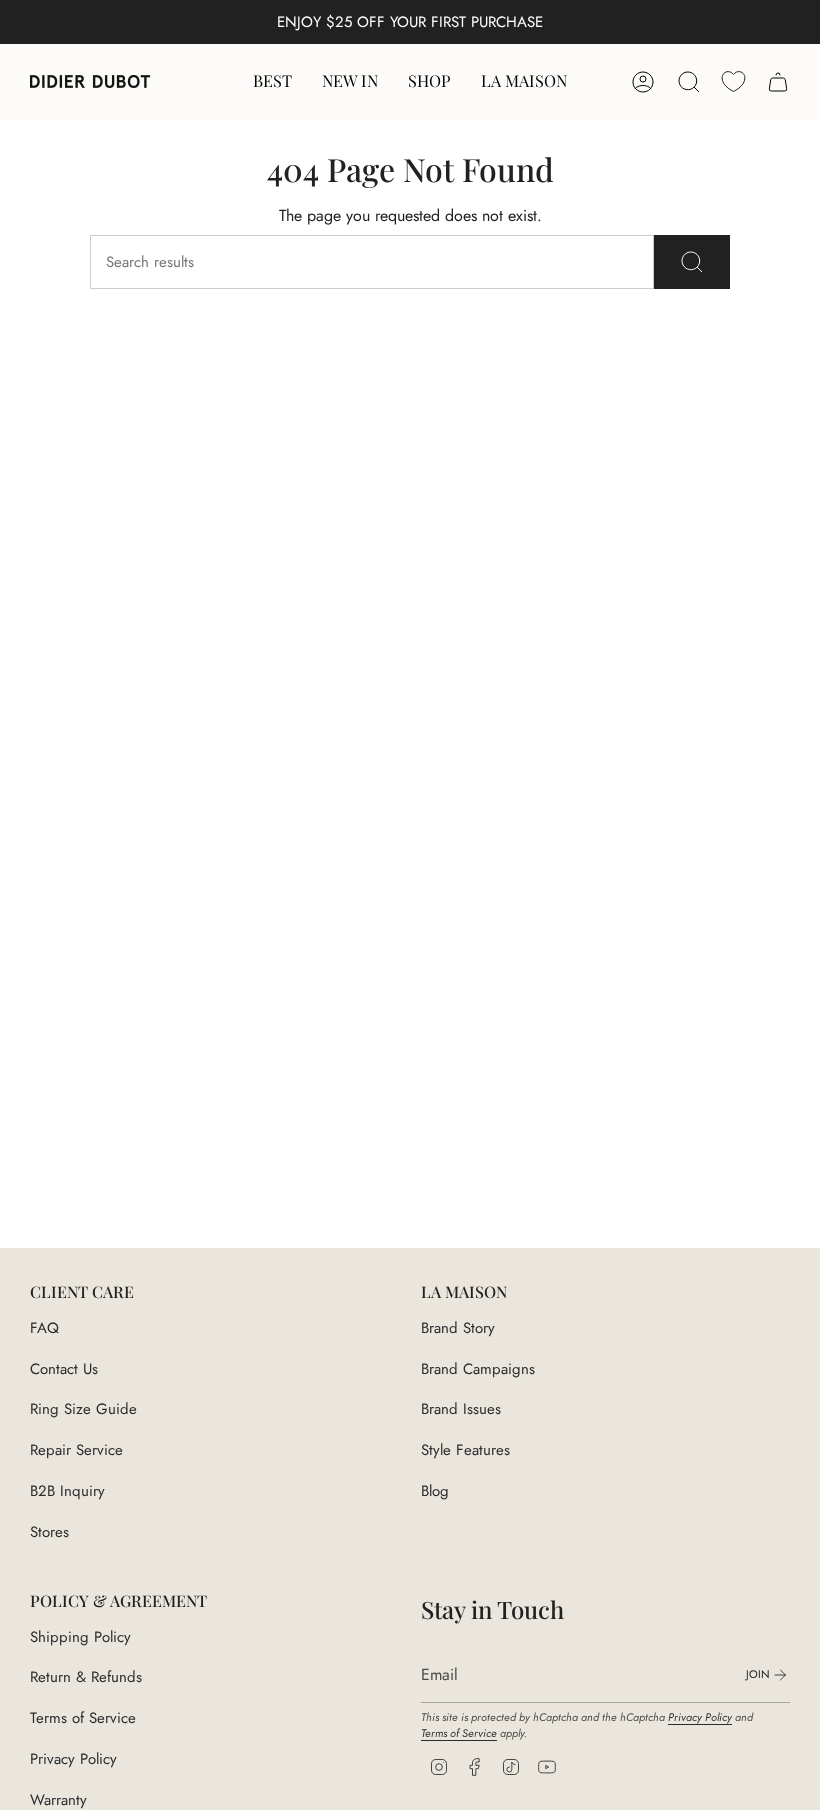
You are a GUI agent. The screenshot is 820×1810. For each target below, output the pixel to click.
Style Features (465, 1450)
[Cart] (778, 82)
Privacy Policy (73, 1759)
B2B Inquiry (67, 1491)
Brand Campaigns (478, 1369)
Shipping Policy (80, 1637)
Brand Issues (461, 1409)
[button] (429, 82)
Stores (49, 1532)
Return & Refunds (86, 1677)
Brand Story (458, 1328)
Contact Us (64, 1369)
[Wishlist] (733, 81)
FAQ (44, 1328)
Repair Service (76, 1450)
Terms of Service (83, 1718)
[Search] (692, 262)
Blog (435, 1491)
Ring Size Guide (83, 1409)
